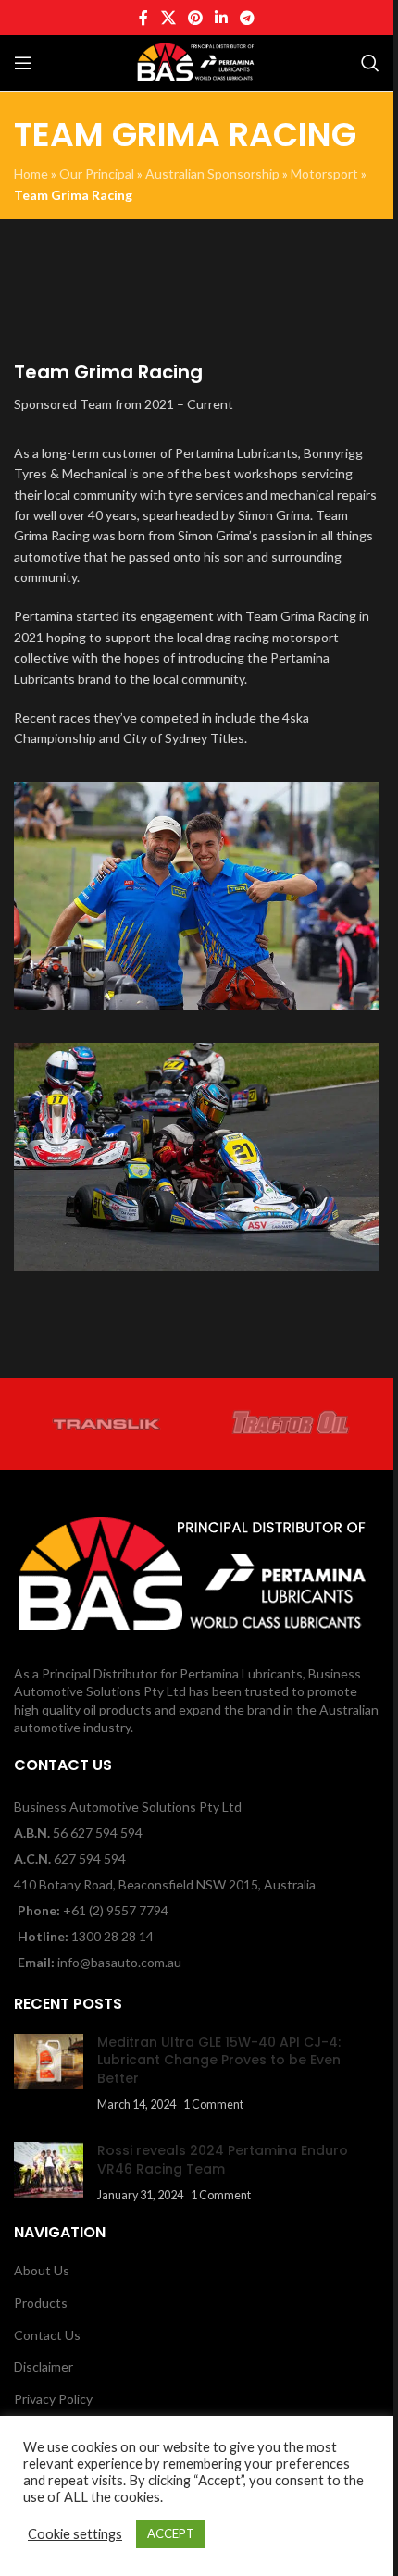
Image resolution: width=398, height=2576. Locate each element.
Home (31, 173)
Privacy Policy (53, 2399)
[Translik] (106, 1424)
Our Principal (97, 173)
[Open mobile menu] (23, 63)
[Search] (370, 63)
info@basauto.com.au (119, 1962)
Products (41, 2303)
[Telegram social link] (248, 18)
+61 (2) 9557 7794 (116, 1910)
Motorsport (324, 173)
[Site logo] (196, 62)
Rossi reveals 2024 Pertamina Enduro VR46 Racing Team (223, 2160)
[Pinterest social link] (195, 18)
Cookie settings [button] (75, 2534)
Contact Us (47, 2335)
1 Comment (213, 2105)
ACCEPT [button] (171, 2533)
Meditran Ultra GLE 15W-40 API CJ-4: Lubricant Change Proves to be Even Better (219, 2060)
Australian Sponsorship (212, 173)
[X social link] (168, 18)
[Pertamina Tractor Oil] (292, 1424)
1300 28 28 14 (112, 1936)
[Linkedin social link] (222, 18)
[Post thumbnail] (49, 2074)
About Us (42, 2270)
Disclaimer (44, 2366)
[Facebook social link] (143, 18)
